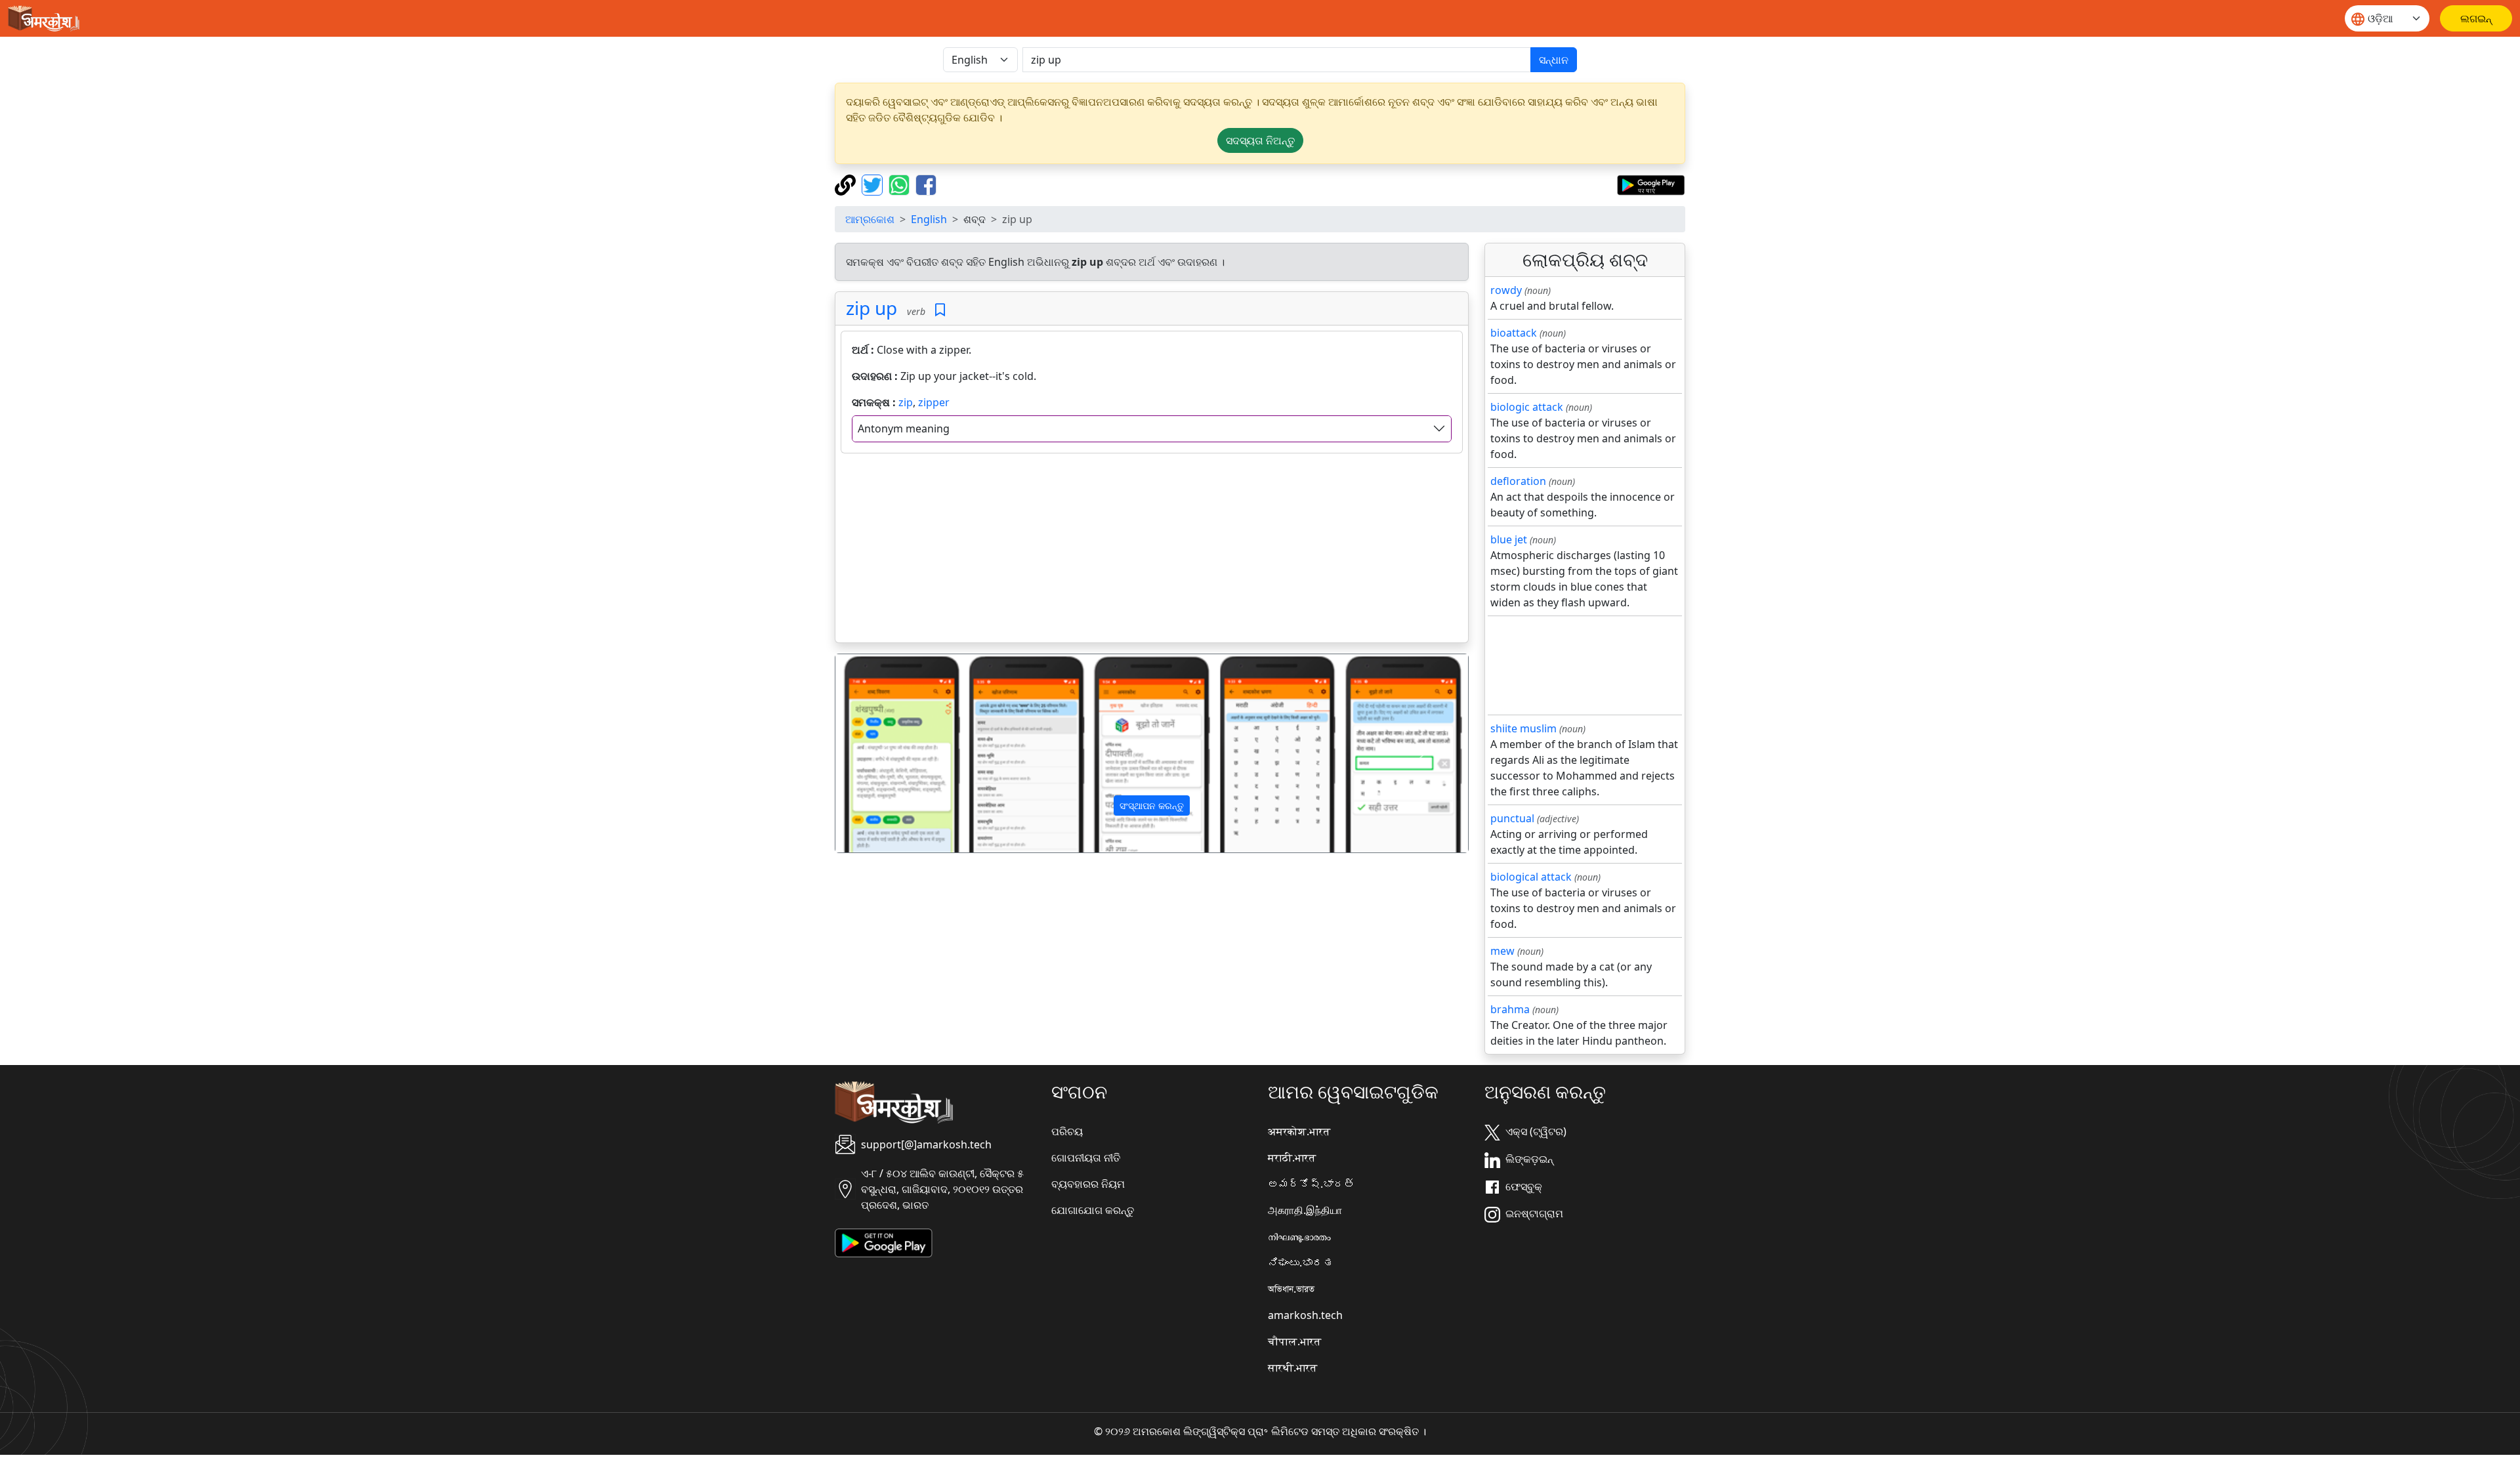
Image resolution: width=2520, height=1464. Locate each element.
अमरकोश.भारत (1299, 1131)
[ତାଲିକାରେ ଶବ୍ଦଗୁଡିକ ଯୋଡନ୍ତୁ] (940, 310)
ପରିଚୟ (1067, 1131)
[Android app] (884, 1242)
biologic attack (1527, 407)
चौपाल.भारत (1294, 1341)
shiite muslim (1523, 728)
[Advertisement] (1152, 551)
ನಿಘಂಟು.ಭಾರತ (1301, 1263)
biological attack (1531, 877)
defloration (1518, 481)
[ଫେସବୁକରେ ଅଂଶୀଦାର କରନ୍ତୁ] (926, 184)
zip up (871, 308)
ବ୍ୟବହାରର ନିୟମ (1088, 1184)
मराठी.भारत (1292, 1158)
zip (906, 402)
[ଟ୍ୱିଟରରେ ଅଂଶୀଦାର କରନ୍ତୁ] (874, 184)
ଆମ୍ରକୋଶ (870, 219)
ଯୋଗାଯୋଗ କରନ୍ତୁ (1093, 1210)
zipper (934, 402)
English (929, 219)
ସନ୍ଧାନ (1554, 60)
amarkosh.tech (1305, 1315)
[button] (883, 753)
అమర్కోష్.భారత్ (1311, 1184)
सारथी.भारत (1292, 1368)
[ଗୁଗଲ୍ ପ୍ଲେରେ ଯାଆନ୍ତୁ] (1651, 184)
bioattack (1514, 333)
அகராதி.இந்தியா (1305, 1210)
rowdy (1506, 290)
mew (1502, 951)
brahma (1510, 1009)
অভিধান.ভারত (1291, 1289)
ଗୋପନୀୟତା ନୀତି (1086, 1158)
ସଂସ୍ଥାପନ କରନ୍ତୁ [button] (1152, 805)
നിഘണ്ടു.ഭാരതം (1299, 1236)
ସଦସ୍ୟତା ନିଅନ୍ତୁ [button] (1260, 140)
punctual (1512, 818)
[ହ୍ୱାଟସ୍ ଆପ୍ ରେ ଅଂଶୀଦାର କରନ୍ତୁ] (901, 184)
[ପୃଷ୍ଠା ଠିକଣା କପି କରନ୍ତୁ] (847, 184)
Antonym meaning (904, 429)
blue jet (1509, 539)
